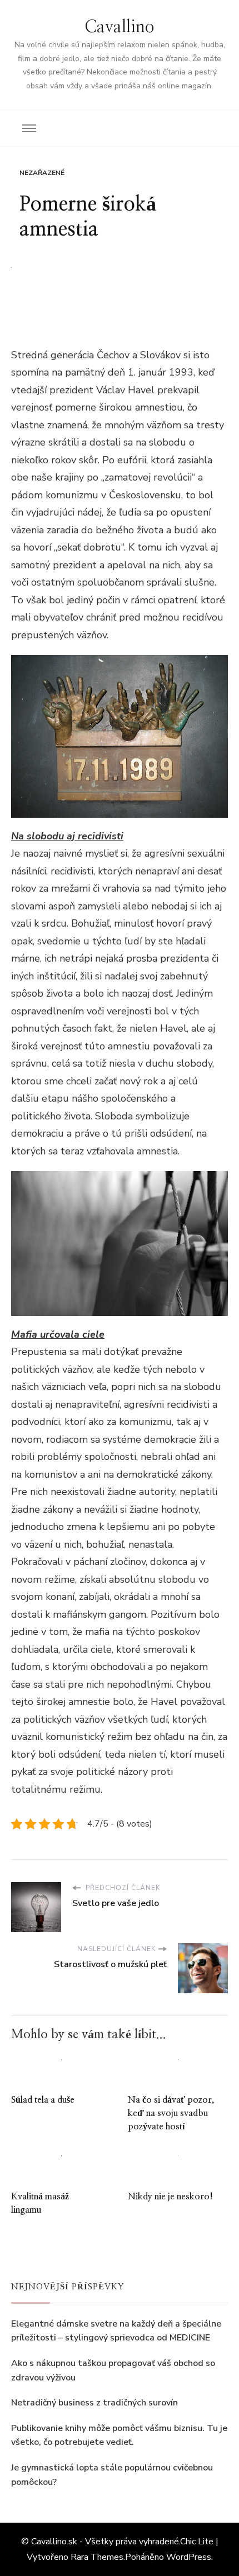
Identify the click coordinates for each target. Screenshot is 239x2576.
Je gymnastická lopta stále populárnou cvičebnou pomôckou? (112, 2475)
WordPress (189, 2557)
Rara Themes (97, 2557)
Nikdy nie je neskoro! (170, 2197)
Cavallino (120, 27)
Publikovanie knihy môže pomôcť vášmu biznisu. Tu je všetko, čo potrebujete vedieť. (119, 2435)
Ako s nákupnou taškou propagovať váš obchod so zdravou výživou (113, 2370)
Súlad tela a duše (43, 2100)
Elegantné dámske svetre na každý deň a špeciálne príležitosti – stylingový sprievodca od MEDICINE (116, 2331)
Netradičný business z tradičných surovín (94, 2403)
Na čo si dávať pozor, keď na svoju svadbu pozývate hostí (171, 2113)
